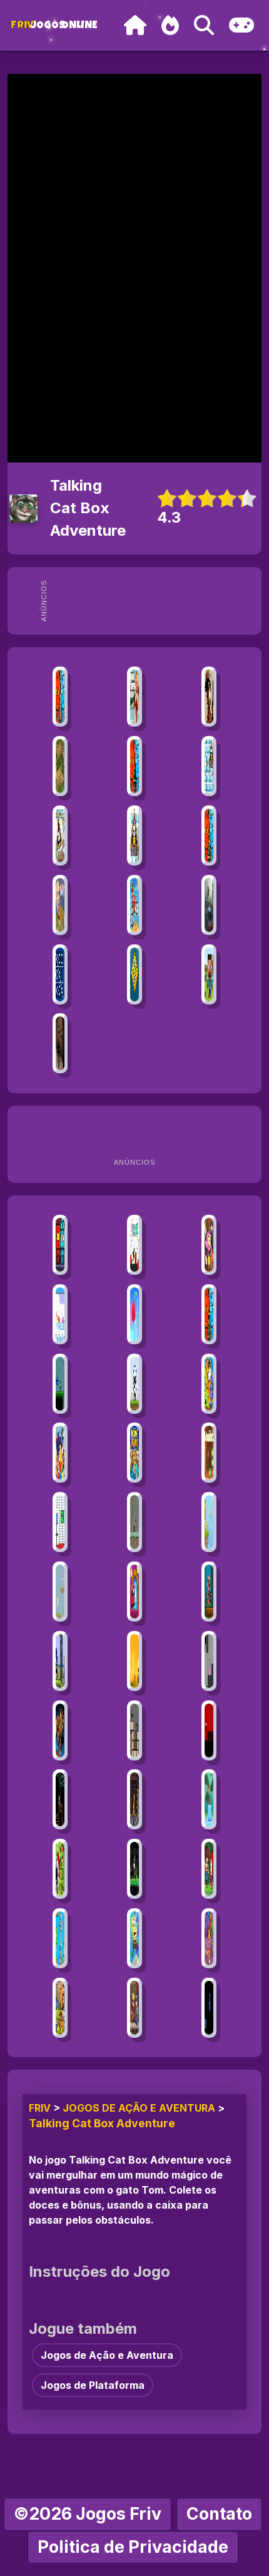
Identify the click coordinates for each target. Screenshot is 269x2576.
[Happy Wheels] (60, 905)
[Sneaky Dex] (60, 1938)
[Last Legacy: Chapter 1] (60, 1661)
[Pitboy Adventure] (134, 1869)
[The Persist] (60, 1799)
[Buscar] (204, 25)
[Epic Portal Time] (209, 1661)
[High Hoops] (134, 1314)
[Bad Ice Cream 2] (134, 836)
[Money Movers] (134, 1453)
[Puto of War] (60, 1384)
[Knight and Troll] (60, 1869)
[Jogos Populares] (170, 25)
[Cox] (60, 1522)
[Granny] (60, 1043)
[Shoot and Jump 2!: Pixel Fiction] (209, 2008)
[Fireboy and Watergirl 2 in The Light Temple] (209, 836)
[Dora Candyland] (209, 1938)
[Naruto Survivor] (134, 2008)
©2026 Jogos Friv (88, 2514)
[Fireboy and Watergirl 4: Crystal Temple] (134, 766)
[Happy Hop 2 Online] (209, 1245)
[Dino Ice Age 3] (60, 2008)
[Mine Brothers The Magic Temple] (60, 1245)
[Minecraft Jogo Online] (60, 766)
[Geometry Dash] (134, 974)
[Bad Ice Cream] (209, 766)
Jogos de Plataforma (93, 2385)
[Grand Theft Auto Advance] (134, 697)
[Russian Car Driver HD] (209, 905)
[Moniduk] (209, 1453)
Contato (219, 2514)
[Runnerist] (209, 1730)
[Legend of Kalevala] (134, 1522)
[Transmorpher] (209, 1384)
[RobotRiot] (60, 1730)
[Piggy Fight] (209, 1592)
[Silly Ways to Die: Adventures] (134, 1592)
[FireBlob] (60, 1314)
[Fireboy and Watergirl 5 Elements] (209, 1314)
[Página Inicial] (135, 25)
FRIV (40, 2108)
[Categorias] (241, 25)
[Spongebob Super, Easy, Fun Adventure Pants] (134, 1938)
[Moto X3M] (134, 905)
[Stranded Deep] (209, 1869)
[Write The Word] (60, 1592)
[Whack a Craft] (209, 974)
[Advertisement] (155, 601)
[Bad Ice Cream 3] (60, 836)
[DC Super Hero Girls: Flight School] (60, 1453)
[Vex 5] (134, 1245)
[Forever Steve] (209, 1522)
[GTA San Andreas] (209, 697)
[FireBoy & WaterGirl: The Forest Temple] (60, 697)
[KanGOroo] (134, 1661)
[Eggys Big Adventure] (134, 1384)
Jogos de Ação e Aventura (139, 2108)
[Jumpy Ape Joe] (209, 1799)
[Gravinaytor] (134, 1799)
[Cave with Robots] (134, 1730)
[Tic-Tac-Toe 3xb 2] (60, 974)
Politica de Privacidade (133, 2547)
